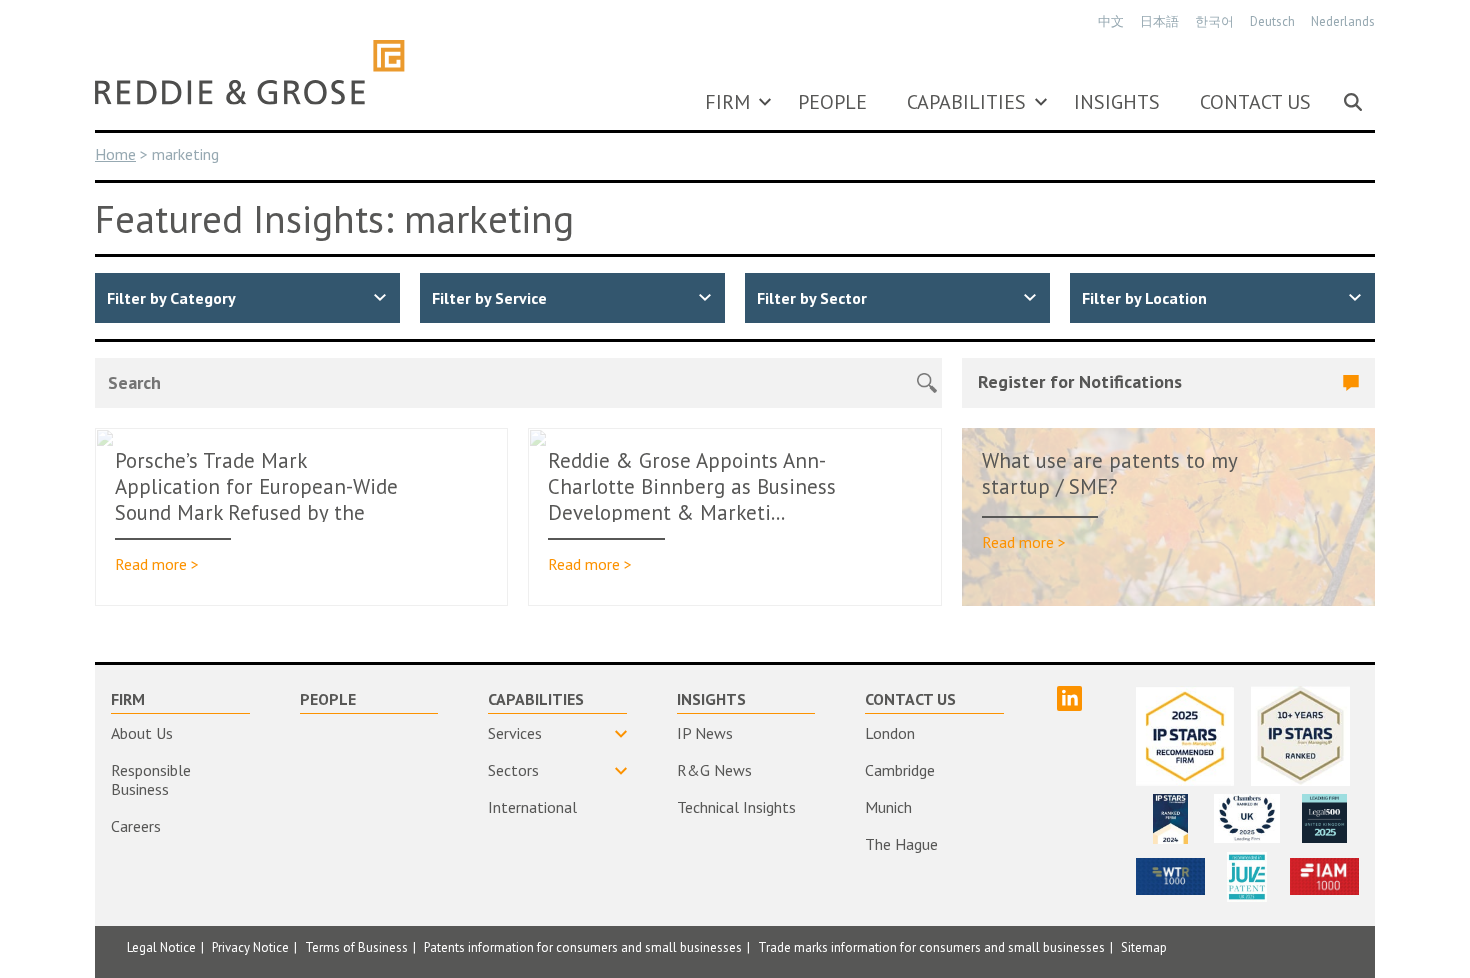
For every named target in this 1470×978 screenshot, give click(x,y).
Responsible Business (151, 779)
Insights (1117, 102)
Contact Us (1255, 102)
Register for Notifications (1080, 381)
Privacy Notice (250, 947)
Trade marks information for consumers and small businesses (931, 947)
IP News (705, 733)
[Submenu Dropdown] (765, 102)
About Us (142, 733)
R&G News (714, 770)
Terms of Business (356, 947)
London (890, 733)
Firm (727, 102)
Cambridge (900, 770)
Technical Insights (736, 807)
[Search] (1353, 102)
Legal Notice (161, 947)
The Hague (901, 844)
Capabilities (966, 102)
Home (115, 154)
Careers (136, 826)
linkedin (1069, 698)
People (832, 102)
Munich (888, 807)
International (532, 807)
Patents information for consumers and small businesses (583, 947)
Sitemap (1144, 947)
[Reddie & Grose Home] (250, 72)
